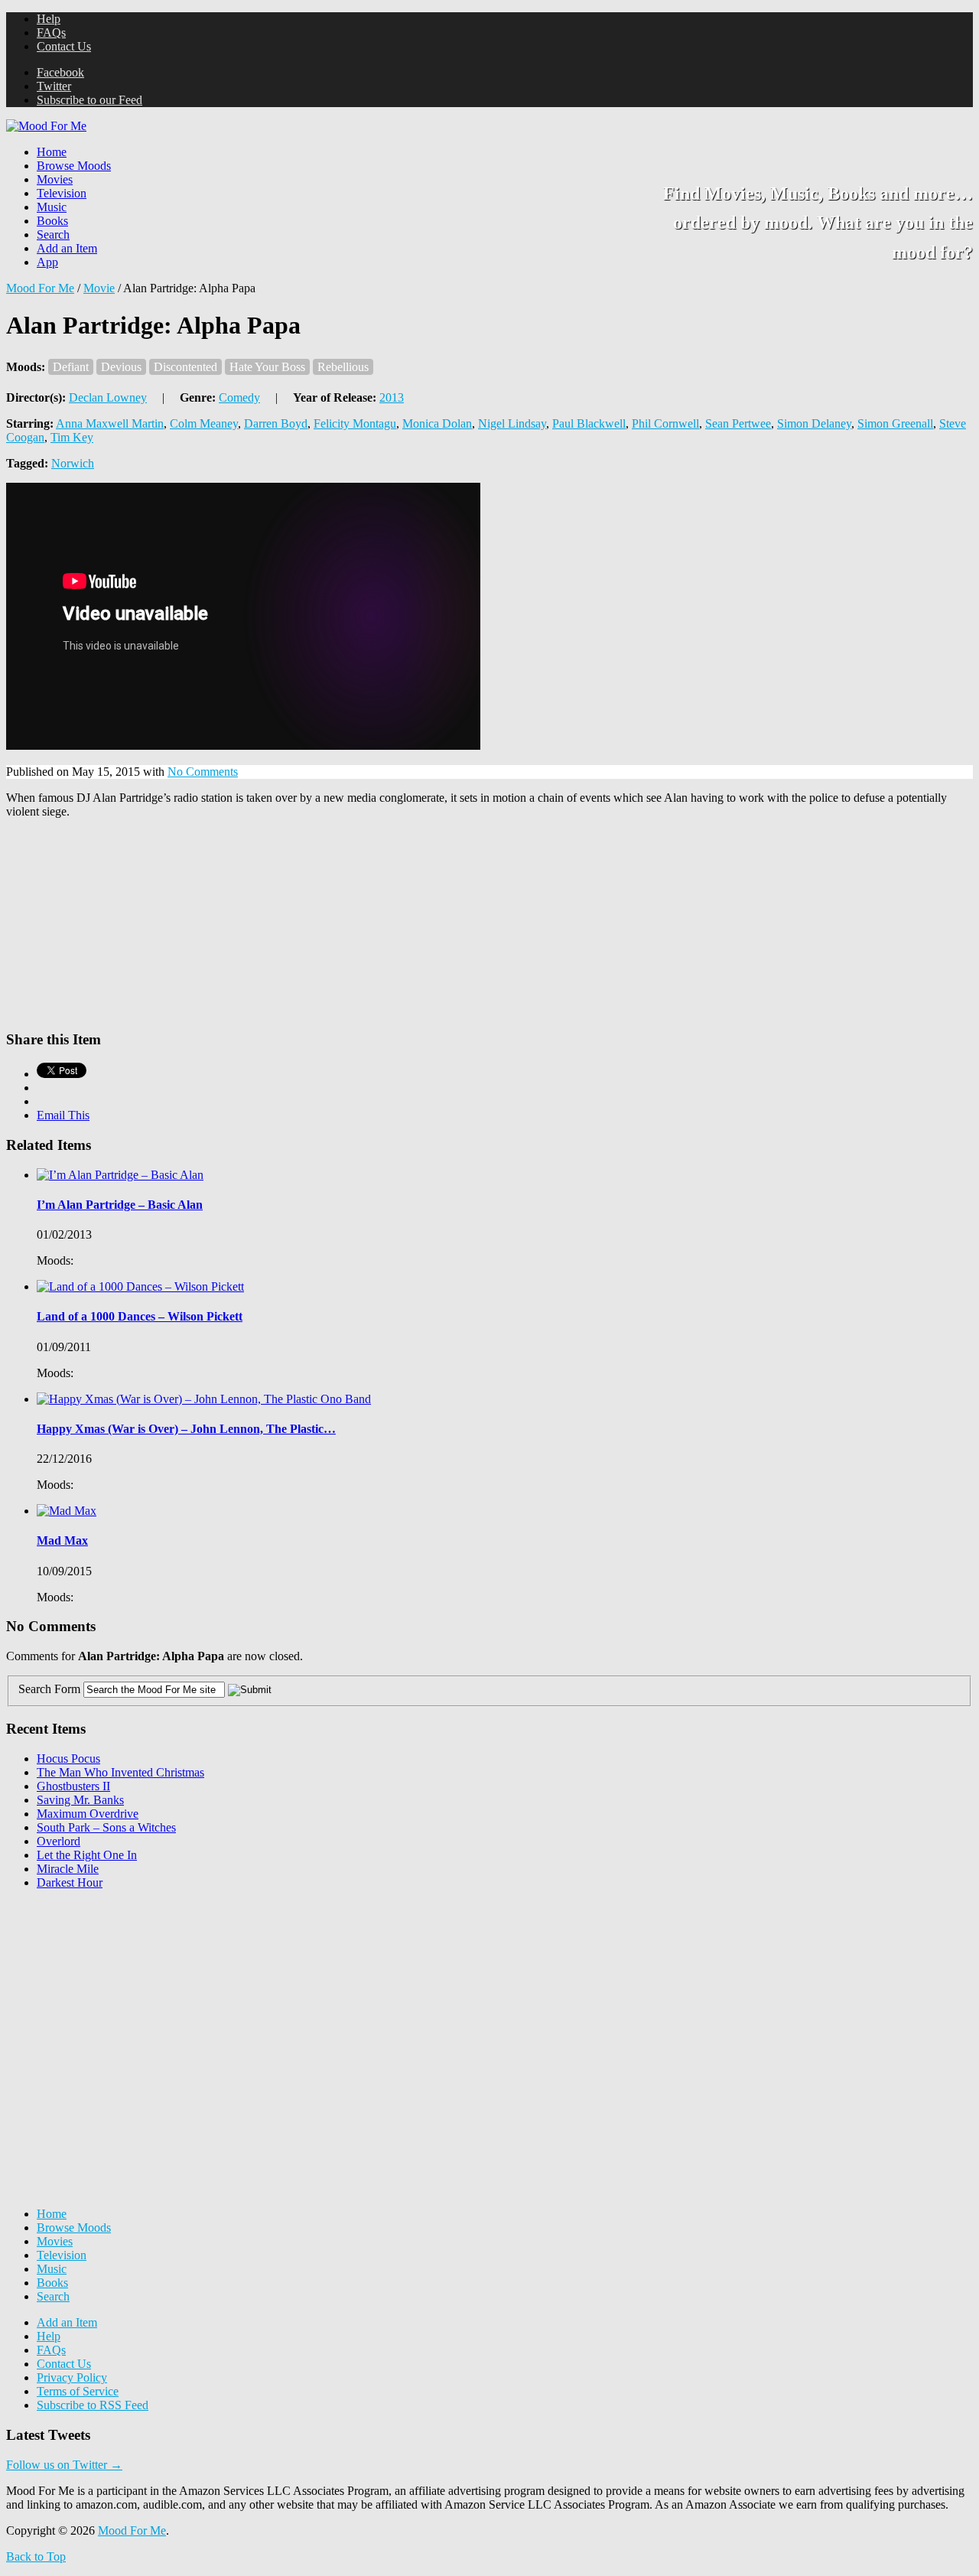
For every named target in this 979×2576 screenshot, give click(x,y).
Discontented (185, 367)
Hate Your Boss (267, 367)
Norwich (73, 463)
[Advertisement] (121, 1998)
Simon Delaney (814, 423)
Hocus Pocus (68, 1759)
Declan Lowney (108, 397)
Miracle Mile (68, 1869)
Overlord (59, 1841)
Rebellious (343, 367)
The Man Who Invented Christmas (120, 1772)
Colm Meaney (204, 423)
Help (49, 19)
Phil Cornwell (665, 423)
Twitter (54, 86)
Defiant (71, 367)
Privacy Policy (72, 2377)
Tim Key (72, 437)
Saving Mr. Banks (80, 1800)
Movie (99, 288)
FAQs (51, 33)
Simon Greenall (895, 423)
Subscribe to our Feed (89, 100)
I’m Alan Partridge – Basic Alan (120, 1205)
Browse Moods (74, 166)
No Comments (203, 772)
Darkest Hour (70, 1882)
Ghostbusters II (73, 1786)
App (47, 262)
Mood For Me (40, 288)
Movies (55, 179)
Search (53, 234)
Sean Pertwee (738, 423)
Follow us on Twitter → (64, 2465)
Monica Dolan (437, 423)
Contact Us (64, 46)
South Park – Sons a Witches (106, 1827)
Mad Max (62, 1540)
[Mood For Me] (46, 126)
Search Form (49, 1689)
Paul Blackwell (589, 423)
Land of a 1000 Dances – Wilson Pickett (140, 1316)
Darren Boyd (276, 423)
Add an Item (67, 248)
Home (52, 152)
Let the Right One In (87, 1855)
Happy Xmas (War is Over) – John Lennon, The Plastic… (186, 1429)
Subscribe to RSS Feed (93, 2405)
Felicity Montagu (355, 423)
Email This (63, 1115)
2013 (392, 397)
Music (52, 207)
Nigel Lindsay (512, 423)
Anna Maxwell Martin (110, 423)
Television (62, 193)
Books (52, 221)
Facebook (60, 72)
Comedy (239, 397)
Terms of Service (78, 2391)
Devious (121, 367)
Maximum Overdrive (88, 1814)
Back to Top (36, 2556)
